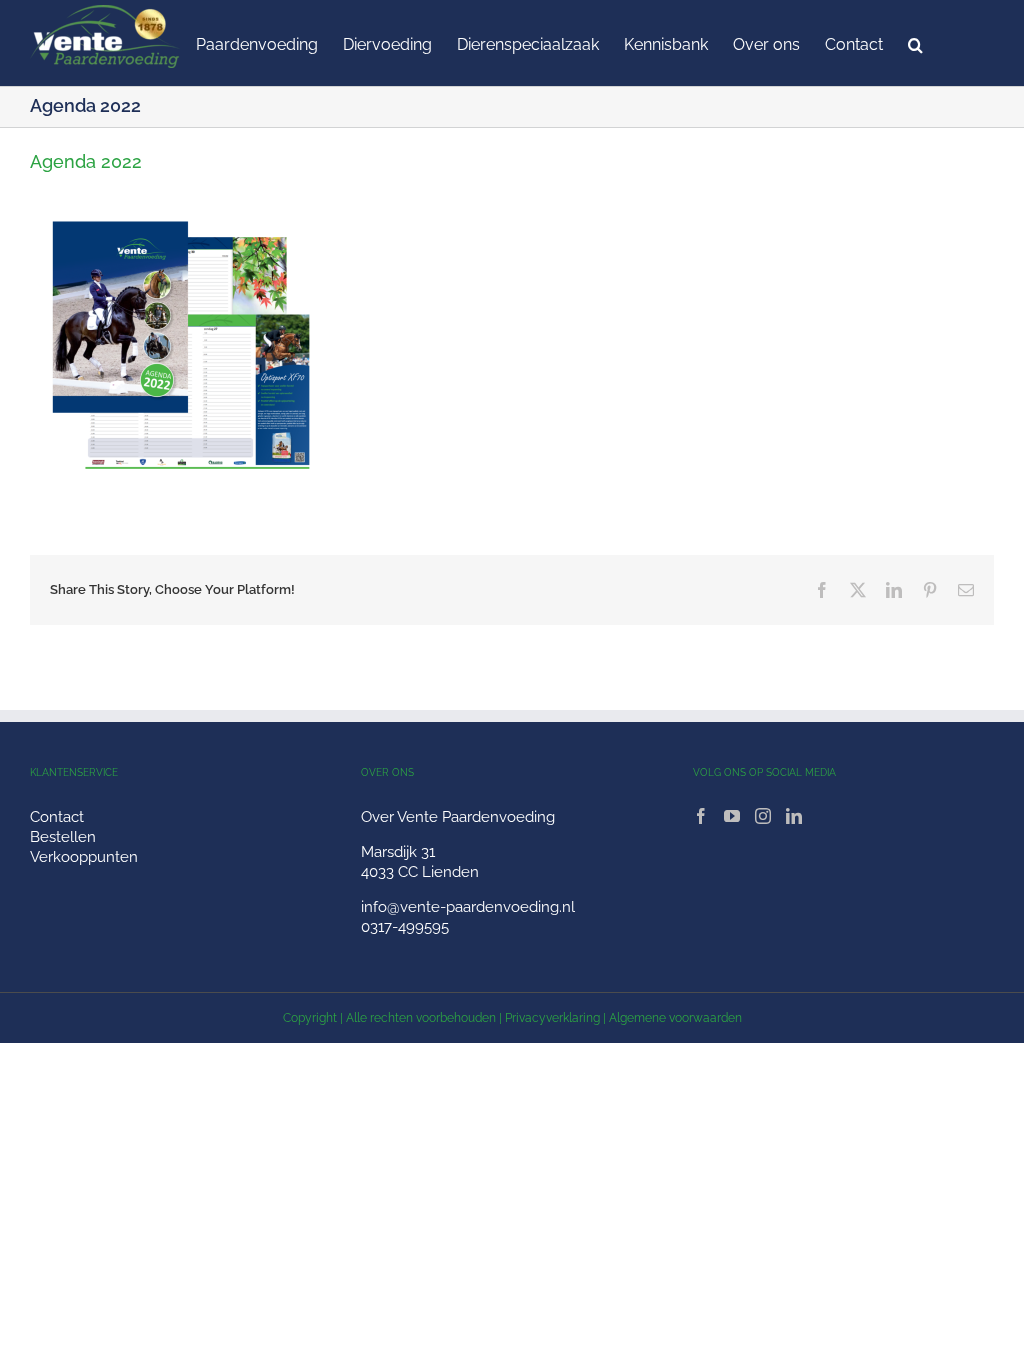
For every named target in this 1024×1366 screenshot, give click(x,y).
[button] (915, 43)
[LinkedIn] (794, 816)
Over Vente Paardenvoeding (458, 817)
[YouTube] (732, 816)
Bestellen (63, 837)
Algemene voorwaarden (675, 1018)
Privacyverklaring (552, 1018)
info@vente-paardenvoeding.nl (468, 907)
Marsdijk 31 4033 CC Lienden (420, 862)
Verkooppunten (84, 857)
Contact (57, 817)
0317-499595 (405, 927)
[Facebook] (701, 816)
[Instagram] (763, 816)
